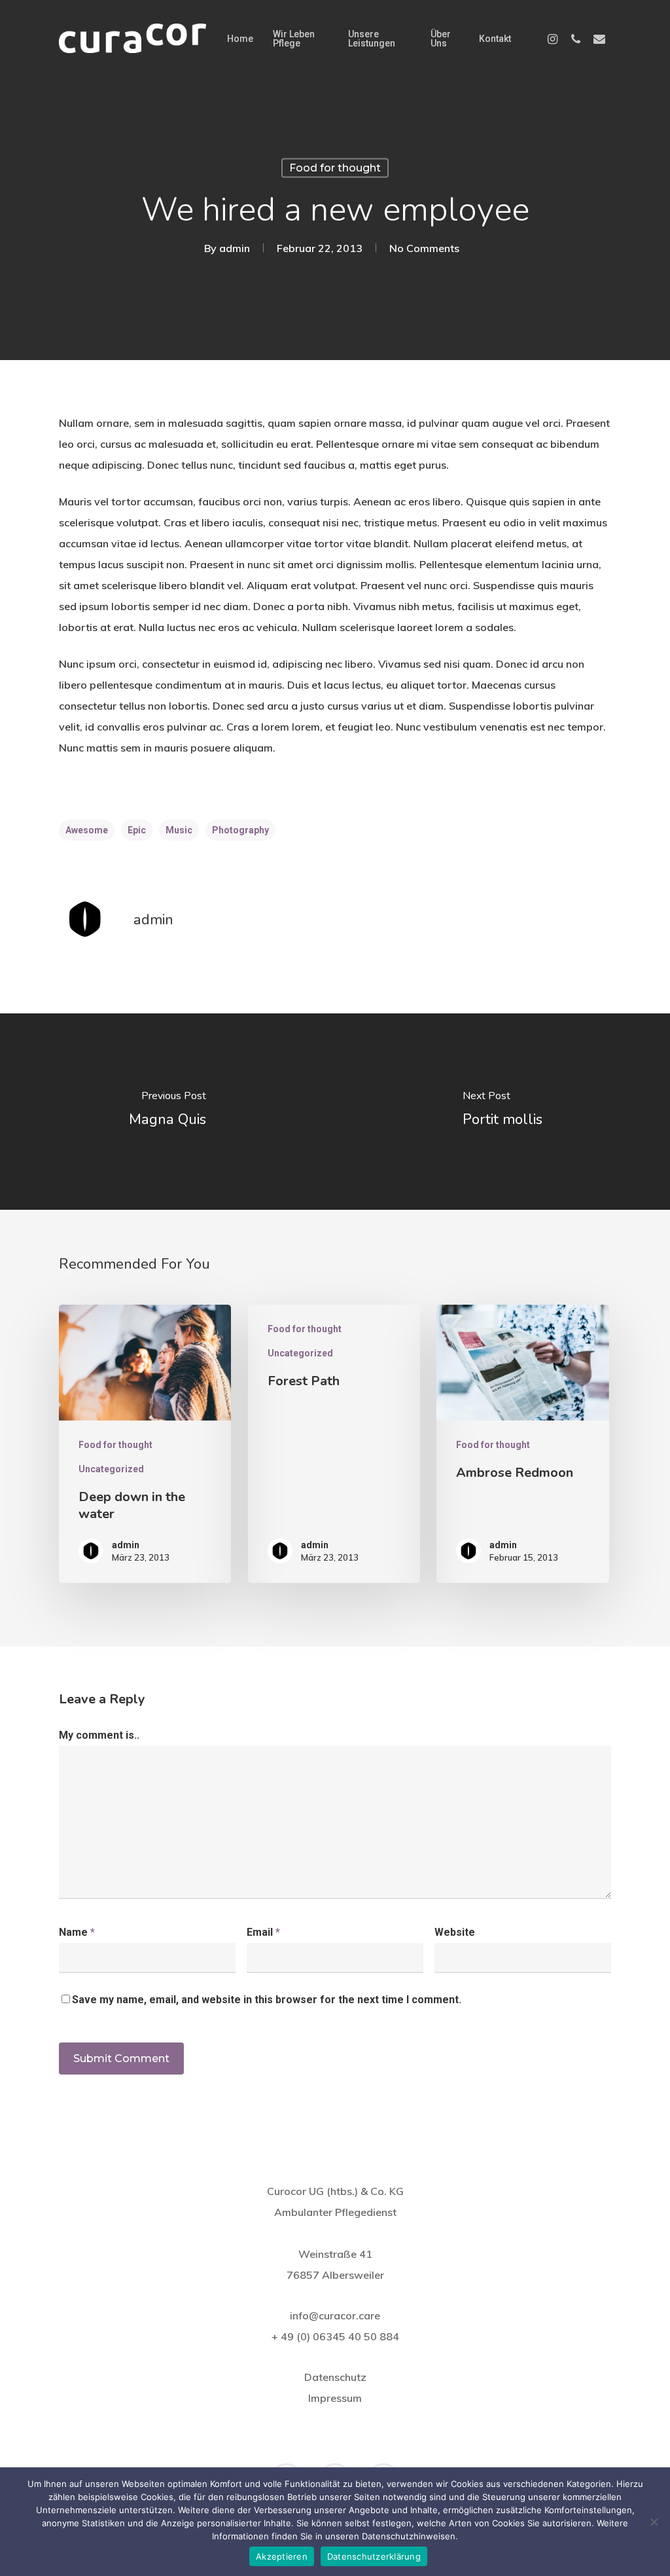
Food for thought (335, 168)
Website (455, 1932)
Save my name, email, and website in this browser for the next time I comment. (267, 2000)
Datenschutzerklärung (374, 2556)
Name (77, 1932)
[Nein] (654, 2522)
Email (263, 1932)
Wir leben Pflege (294, 39)
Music (179, 830)
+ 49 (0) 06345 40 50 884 (335, 2336)
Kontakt (495, 39)
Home (240, 39)
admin (235, 248)
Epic (137, 830)
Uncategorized (111, 1469)
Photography (240, 830)
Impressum (335, 2398)
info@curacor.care (335, 2315)
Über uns (441, 39)
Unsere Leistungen (372, 39)
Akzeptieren (282, 2556)
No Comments (424, 248)
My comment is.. (99, 1735)
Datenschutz (335, 2377)
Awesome (87, 830)
